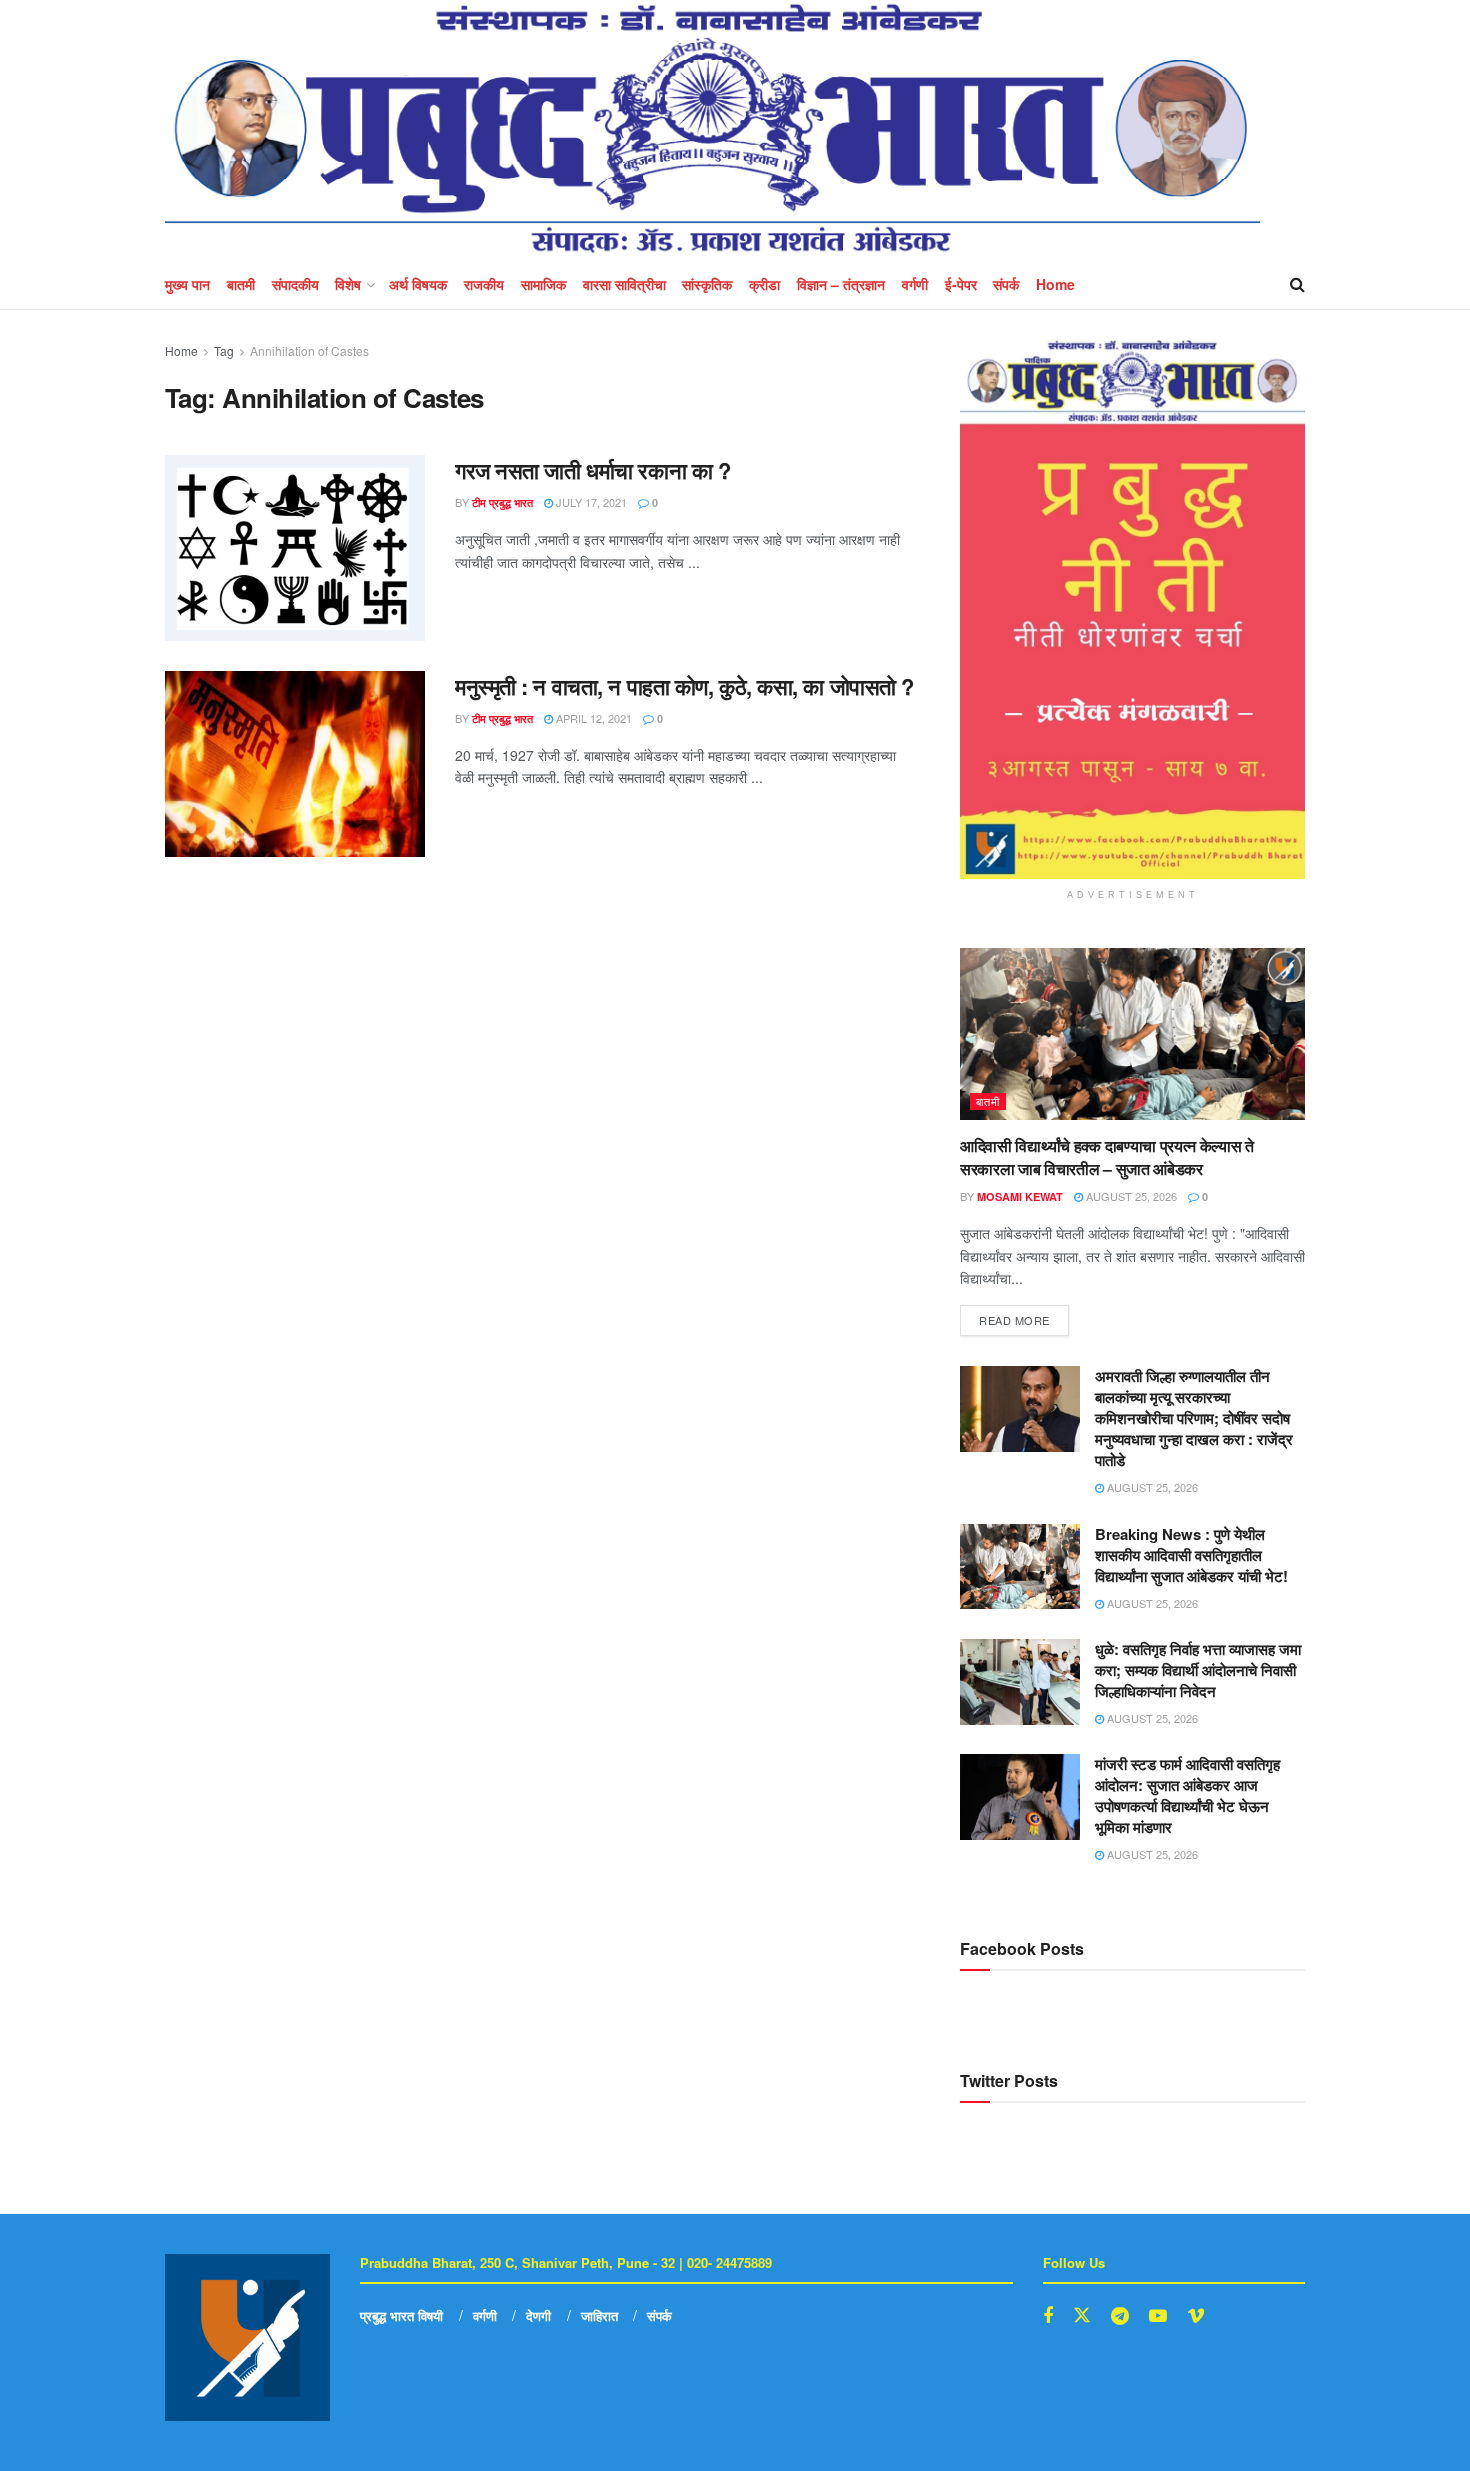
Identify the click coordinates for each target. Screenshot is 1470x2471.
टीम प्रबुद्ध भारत (502, 502)
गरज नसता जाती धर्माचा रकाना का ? (592, 470)
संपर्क (1006, 284)
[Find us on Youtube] (1158, 2316)
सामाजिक (543, 284)
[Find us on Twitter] (1082, 2315)
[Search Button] (1297, 284)
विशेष (348, 284)
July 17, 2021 (590, 502)
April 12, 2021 (592, 718)
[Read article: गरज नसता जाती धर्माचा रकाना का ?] (295, 548)
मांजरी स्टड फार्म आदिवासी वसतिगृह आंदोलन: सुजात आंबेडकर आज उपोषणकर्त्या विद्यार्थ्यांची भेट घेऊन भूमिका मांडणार (1187, 1795)
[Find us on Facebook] (1048, 2316)
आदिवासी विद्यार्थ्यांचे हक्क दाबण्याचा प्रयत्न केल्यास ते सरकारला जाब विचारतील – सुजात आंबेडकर (1107, 1156)
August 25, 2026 (1130, 1196)
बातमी (241, 284)
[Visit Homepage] (712, 129)
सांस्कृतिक (707, 284)
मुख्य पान (187, 284)
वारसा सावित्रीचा (624, 284)
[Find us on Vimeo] (1196, 2316)
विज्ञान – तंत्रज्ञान (841, 284)
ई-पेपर (961, 284)
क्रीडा (764, 284)
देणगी (538, 2315)
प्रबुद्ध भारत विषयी (401, 2315)
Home (1055, 284)
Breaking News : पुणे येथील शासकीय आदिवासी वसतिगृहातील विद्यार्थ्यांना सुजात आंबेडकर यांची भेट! (1191, 1555)
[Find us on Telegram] (1120, 2316)
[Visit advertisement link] (1132, 609)
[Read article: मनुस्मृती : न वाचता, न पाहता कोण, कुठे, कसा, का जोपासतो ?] (295, 764)
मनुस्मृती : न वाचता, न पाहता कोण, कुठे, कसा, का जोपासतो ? (684, 686)
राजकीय (484, 284)
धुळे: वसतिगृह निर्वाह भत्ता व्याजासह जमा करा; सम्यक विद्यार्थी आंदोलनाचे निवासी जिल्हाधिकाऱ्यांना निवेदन (1198, 1670)
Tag (224, 350)
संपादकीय (295, 284)
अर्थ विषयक (418, 284)
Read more (1024, 1316)
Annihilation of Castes (309, 350)
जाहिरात (599, 2315)
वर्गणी (915, 284)
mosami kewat (1020, 1196)
